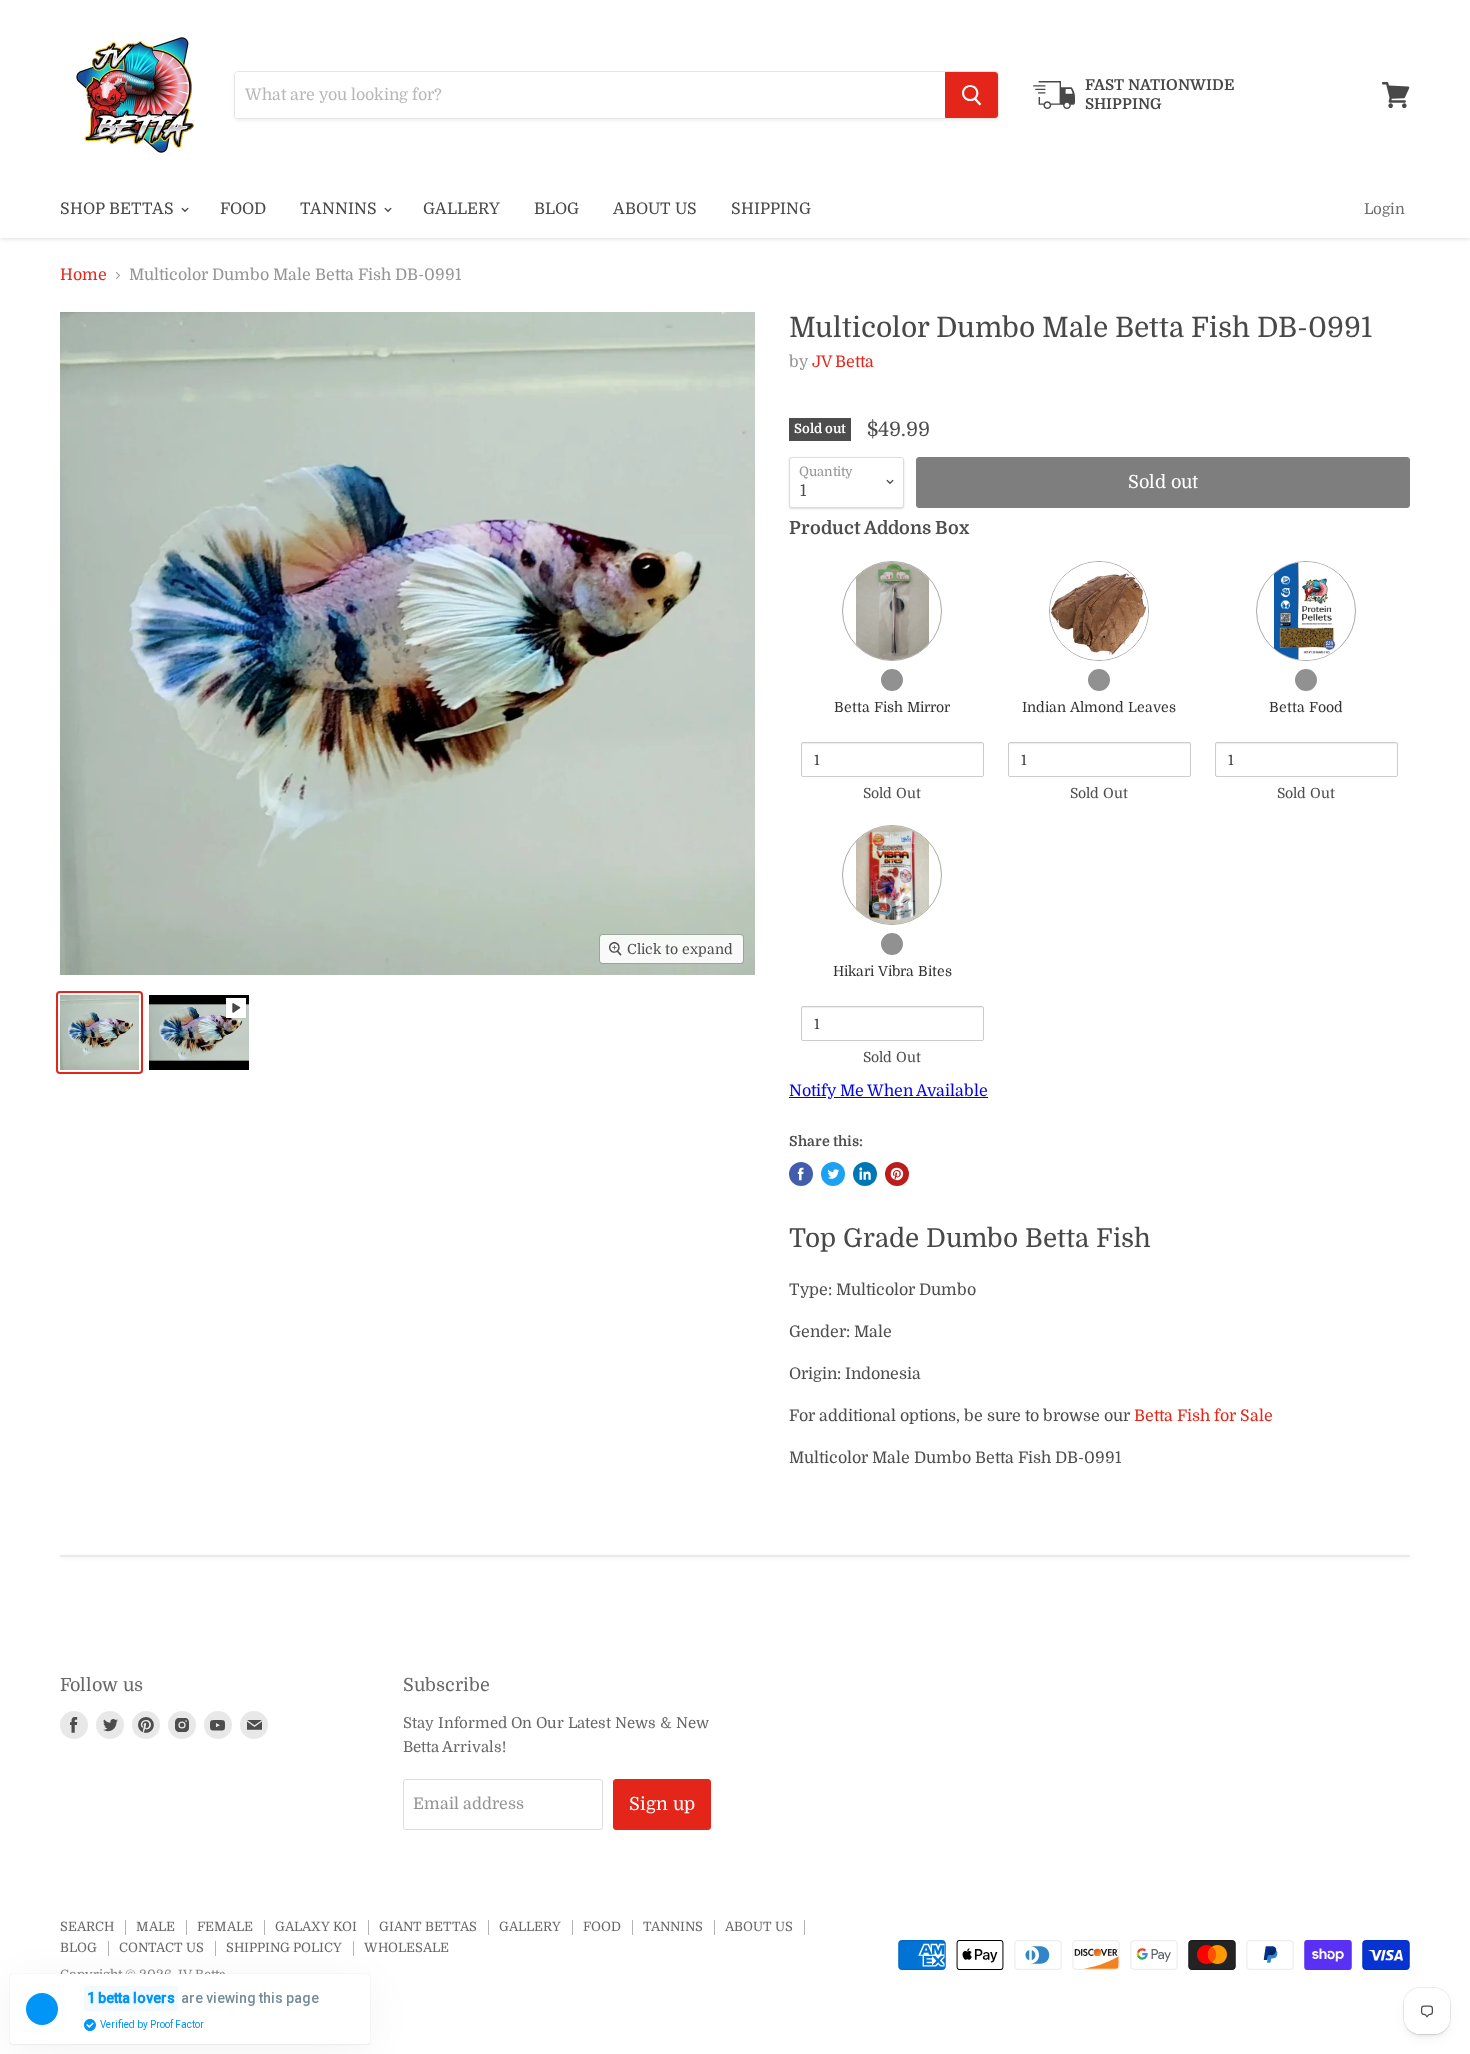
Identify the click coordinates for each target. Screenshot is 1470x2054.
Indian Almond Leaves (1099, 707)
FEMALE (225, 1926)
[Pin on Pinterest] (897, 1174)
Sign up (662, 1804)
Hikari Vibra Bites (892, 971)
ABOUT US (655, 209)
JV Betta (843, 362)
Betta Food (1306, 707)
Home (83, 275)
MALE (155, 1926)
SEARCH (87, 1926)
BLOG (556, 209)
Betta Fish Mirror (892, 707)
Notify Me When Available (888, 1091)
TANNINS (340, 209)
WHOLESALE (406, 1947)
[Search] (971, 95)
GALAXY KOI (316, 1926)
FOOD (243, 209)
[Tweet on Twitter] (833, 1174)
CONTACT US (161, 1947)
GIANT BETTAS (428, 1926)
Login (1384, 209)
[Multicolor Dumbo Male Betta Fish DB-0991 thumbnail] (99, 1032)
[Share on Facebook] (801, 1174)
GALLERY (461, 209)
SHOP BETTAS (119, 209)
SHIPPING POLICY (284, 1947)
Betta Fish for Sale (1203, 1416)
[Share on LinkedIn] (865, 1174)
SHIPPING (771, 209)
